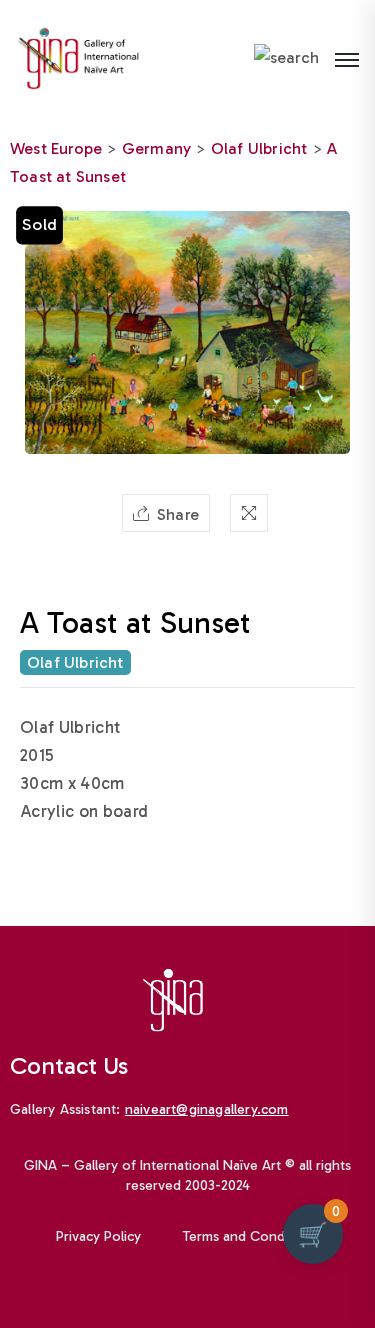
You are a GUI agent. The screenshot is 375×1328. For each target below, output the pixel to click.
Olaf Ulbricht (259, 148)
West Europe (56, 148)
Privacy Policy (98, 1236)
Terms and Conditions (251, 1236)
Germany (156, 148)
